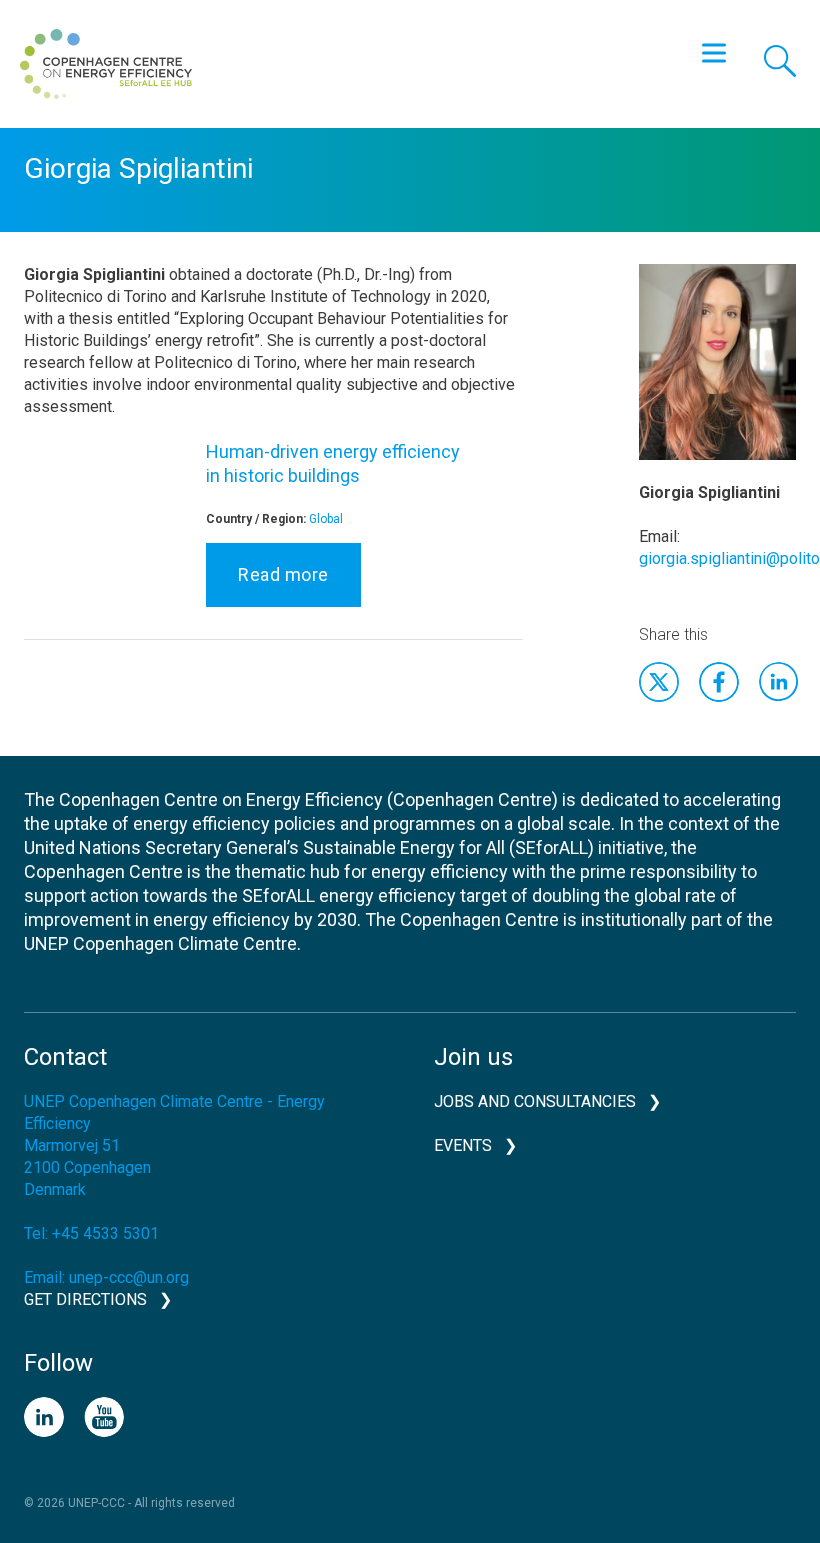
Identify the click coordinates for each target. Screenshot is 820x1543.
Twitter (659, 682)
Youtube (104, 1417)
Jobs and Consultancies (535, 1101)
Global (326, 519)
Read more (283, 574)
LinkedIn (44, 1417)
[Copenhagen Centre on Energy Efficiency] (106, 64)
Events (463, 1145)
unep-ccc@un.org (129, 1277)
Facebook (719, 682)
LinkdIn (779, 682)
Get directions (85, 1299)
